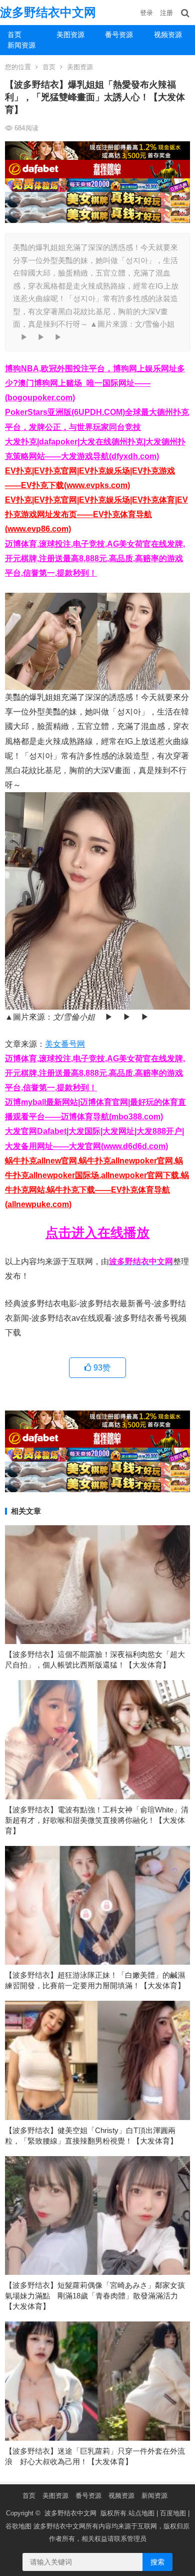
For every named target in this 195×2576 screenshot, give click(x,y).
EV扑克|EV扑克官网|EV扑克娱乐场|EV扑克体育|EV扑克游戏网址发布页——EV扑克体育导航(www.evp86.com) (96, 514)
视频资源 (121, 2496)
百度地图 (173, 2513)
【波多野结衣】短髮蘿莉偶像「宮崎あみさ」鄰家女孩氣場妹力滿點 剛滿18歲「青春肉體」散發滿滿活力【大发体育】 (95, 2296)
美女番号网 (65, 1044)
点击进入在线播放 (97, 1233)
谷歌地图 (18, 2526)
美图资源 (70, 35)
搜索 (157, 2562)
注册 (166, 13)
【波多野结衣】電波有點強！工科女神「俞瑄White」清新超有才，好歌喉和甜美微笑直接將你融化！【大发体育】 (97, 1820)
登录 (146, 13)
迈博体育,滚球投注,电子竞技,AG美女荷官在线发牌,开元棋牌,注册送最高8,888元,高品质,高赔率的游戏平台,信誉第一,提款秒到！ (95, 558)
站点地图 (141, 2513)
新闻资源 (21, 45)
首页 (14, 35)
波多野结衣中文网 (48, 12)
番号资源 (119, 35)
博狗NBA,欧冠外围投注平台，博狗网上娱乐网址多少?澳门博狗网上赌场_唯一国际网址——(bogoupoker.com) (95, 383)
